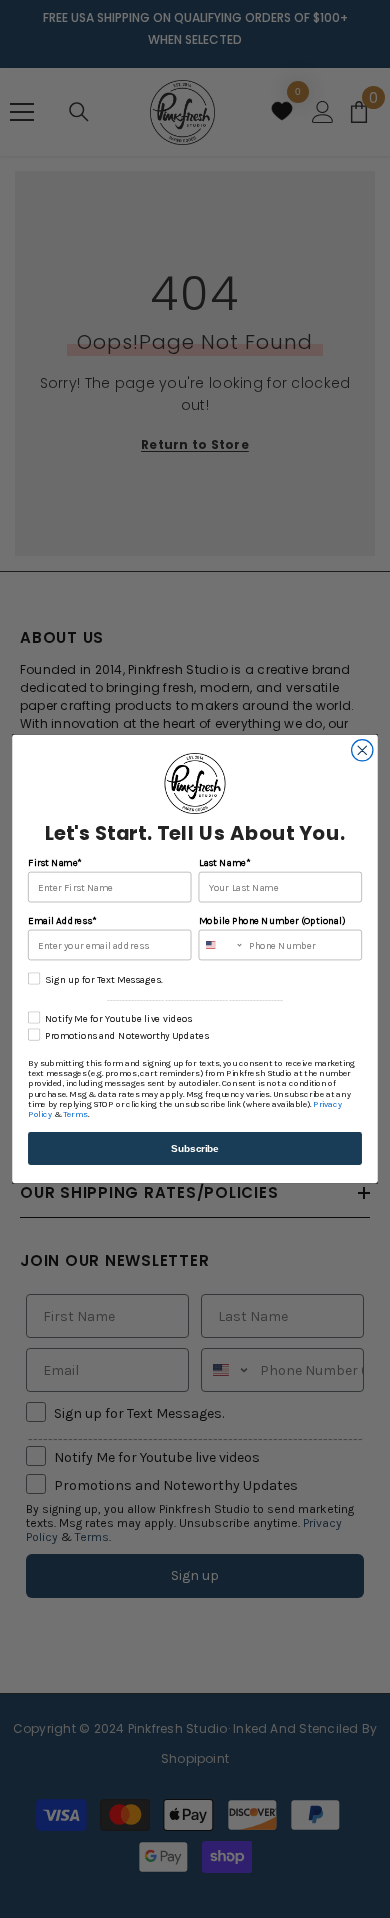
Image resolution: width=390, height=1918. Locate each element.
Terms (75, 1115)
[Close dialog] (362, 750)
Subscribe (195, 1148)
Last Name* (224, 863)
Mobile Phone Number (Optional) (272, 921)
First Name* (55, 863)
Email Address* (62, 921)
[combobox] (221, 944)
